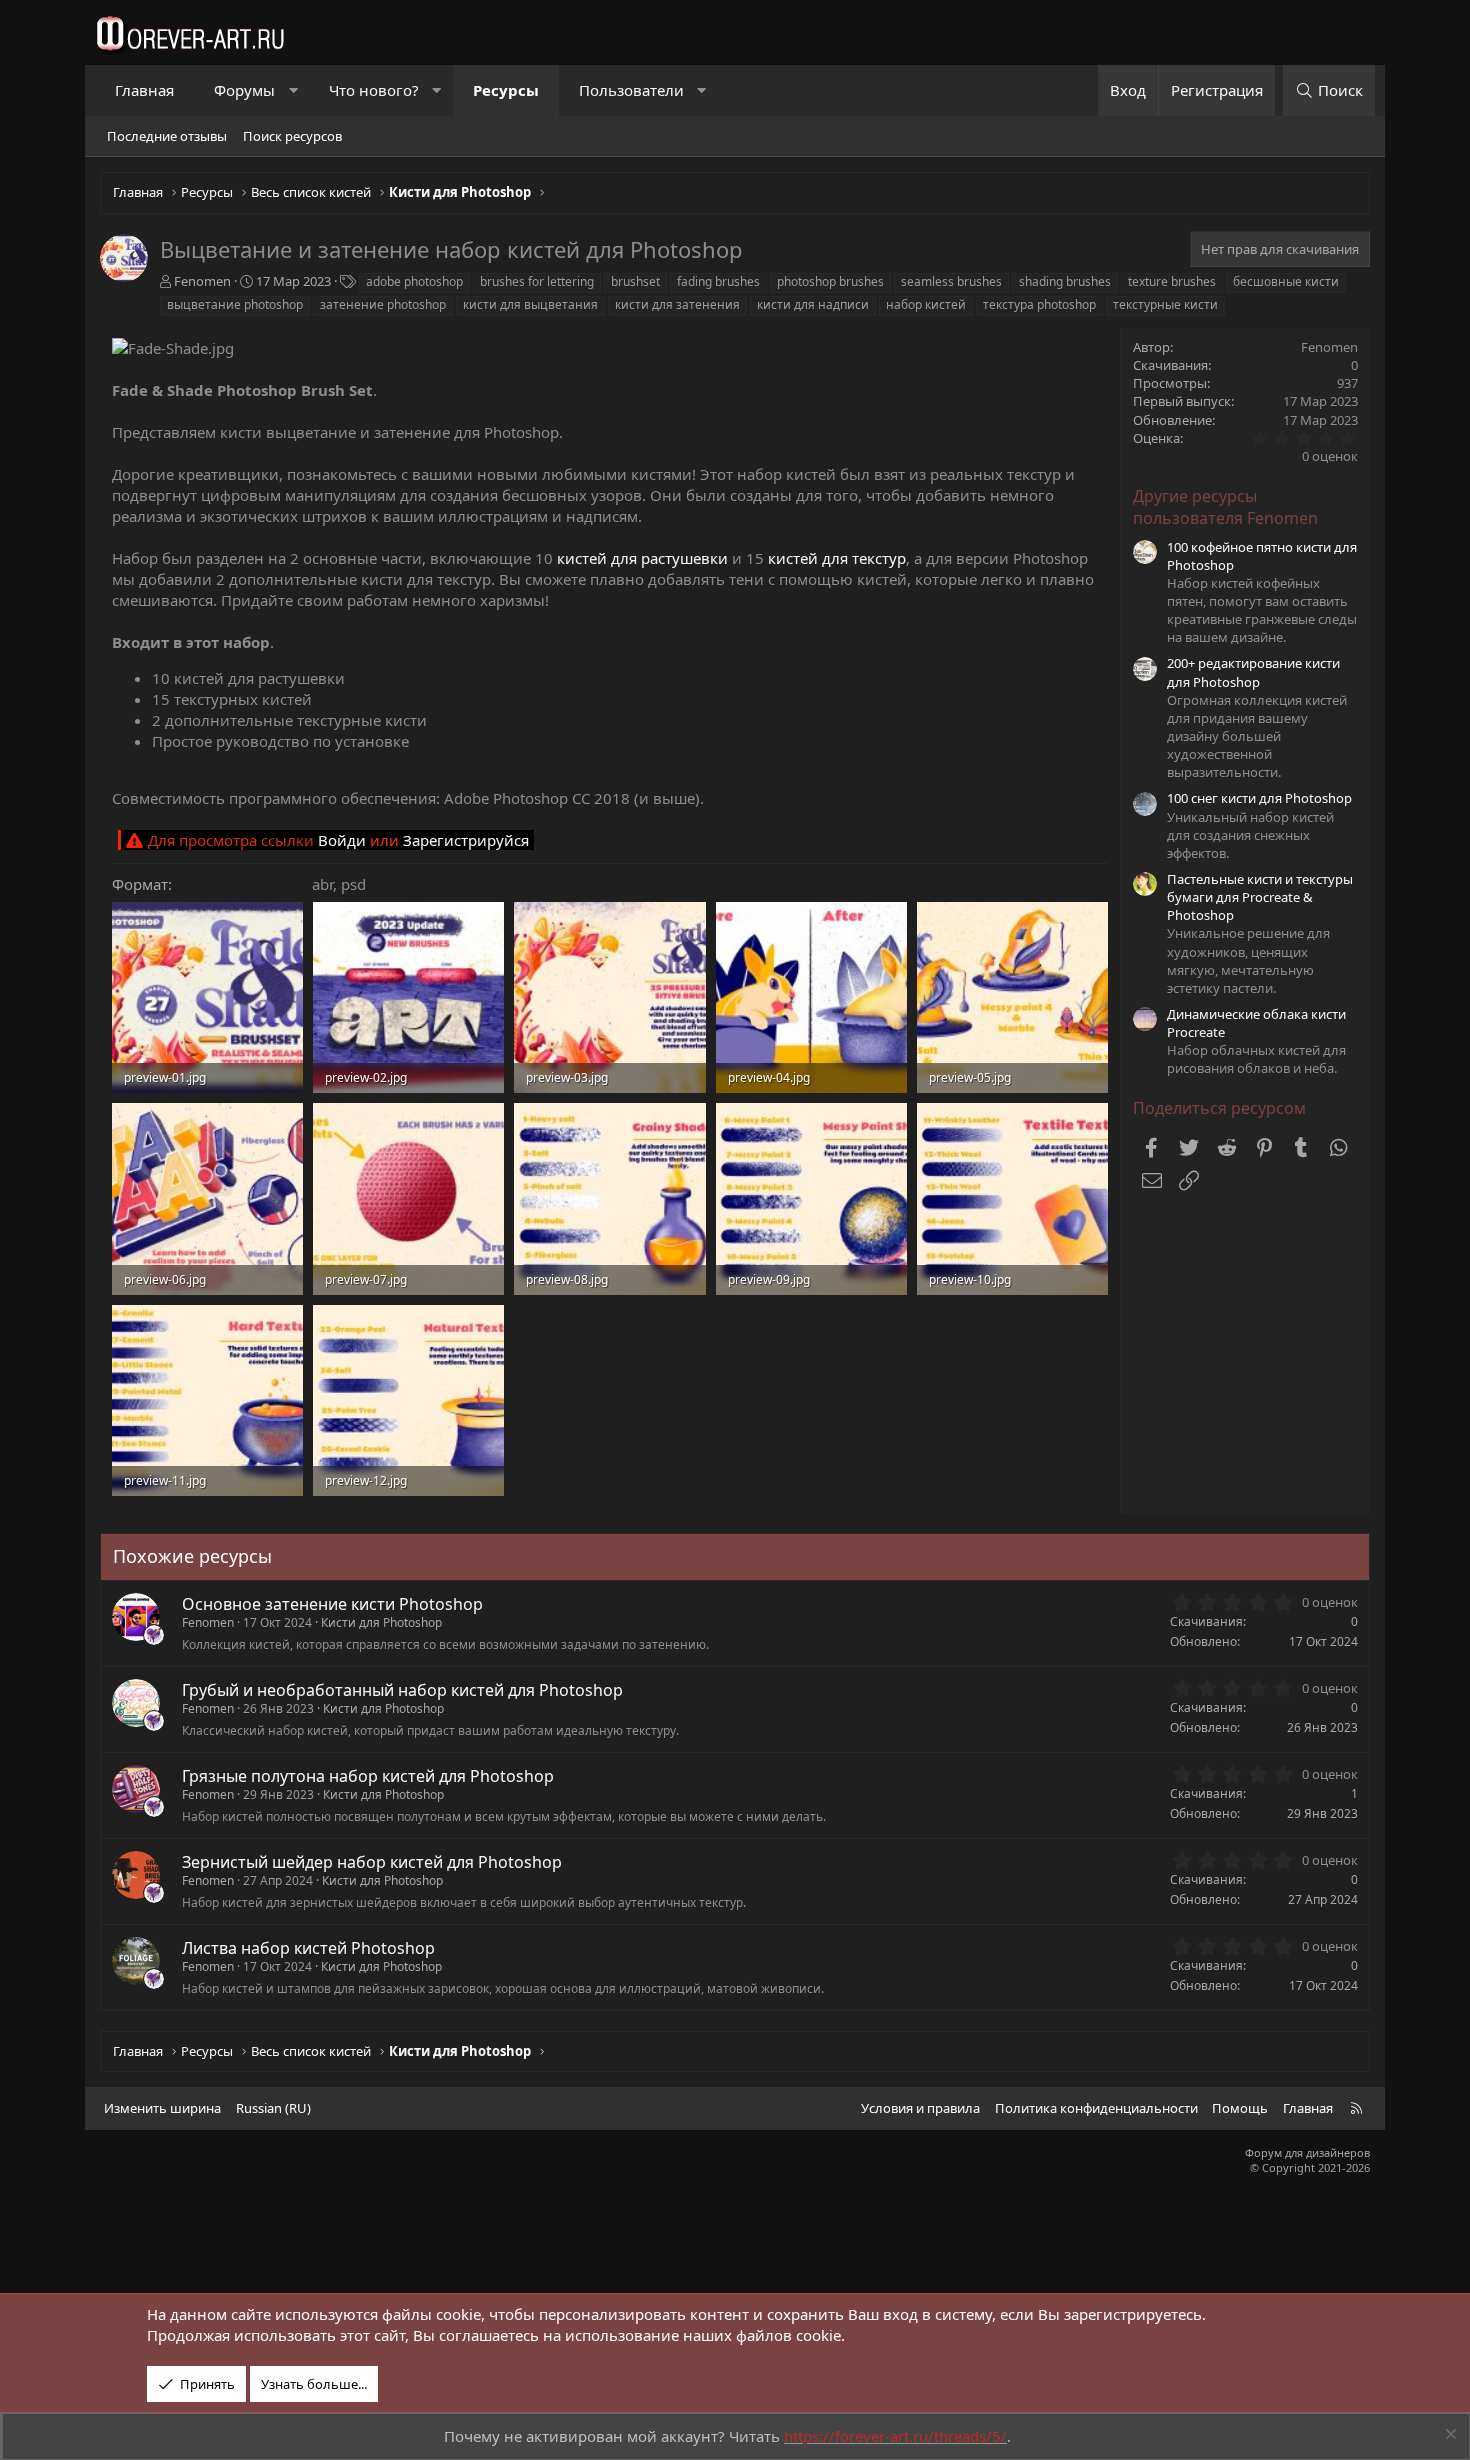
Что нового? (374, 90)
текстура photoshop (1039, 304)
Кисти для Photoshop (381, 1622)
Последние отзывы (167, 136)
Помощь (1240, 2108)
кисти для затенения (677, 304)
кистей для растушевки (642, 558)
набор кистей (926, 304)
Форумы (244, 90)
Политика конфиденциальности (1096, 2108)
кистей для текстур (837, 558)
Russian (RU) (273, 2108)
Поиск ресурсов (292, 136)
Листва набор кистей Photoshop (308, 1948)
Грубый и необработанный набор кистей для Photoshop (402, 1690)
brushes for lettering (537, 281)
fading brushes (718, 281)
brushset (635, 281)
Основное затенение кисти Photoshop (332, 1604)
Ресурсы (506, 90)
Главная (144, 90)
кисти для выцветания (530, 304)
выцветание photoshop (235, 304)
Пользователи (631, 90)
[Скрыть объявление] (1448, 2436)
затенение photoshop (383, 304)
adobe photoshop (414, 281)
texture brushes (1172, 281)
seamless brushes (951, 281)
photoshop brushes (830, 281)
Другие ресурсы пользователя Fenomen (1225, 507)
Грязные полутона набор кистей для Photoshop (368, 1776)
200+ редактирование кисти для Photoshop (1253, 672)
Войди (342, 840)
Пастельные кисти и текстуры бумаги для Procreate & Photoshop (1260, 897)
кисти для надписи (813, 304)
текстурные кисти (1165, 304)
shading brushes (1065, 281)
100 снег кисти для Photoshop (1259, 798)
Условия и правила (920, 2108)
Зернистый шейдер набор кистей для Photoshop (372, 1862)
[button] (293, 90)
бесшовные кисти (1286, 281)
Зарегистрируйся (466, 840)
